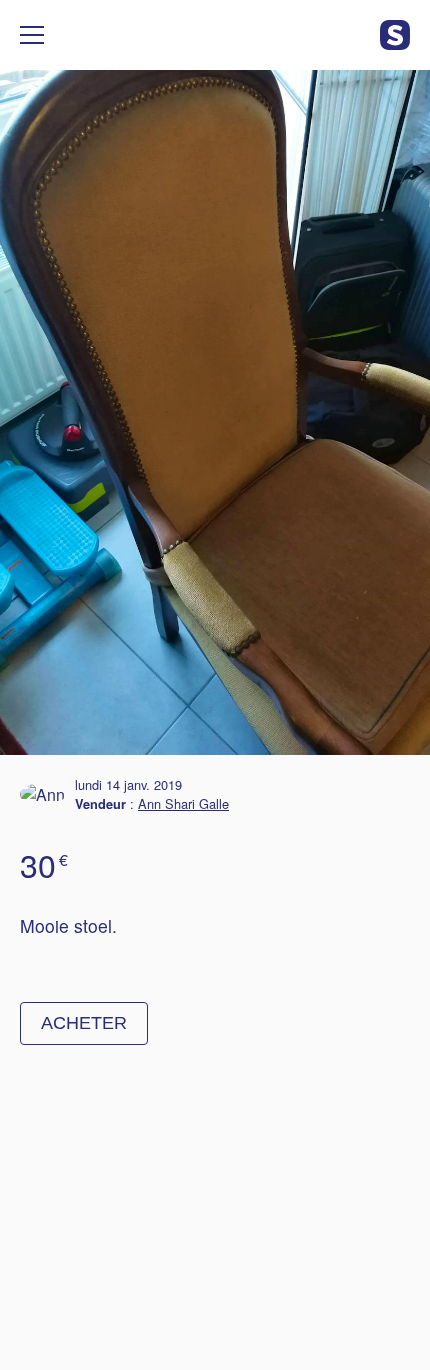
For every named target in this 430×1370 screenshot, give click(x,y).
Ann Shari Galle (183, 803)
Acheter (84, 1023)
